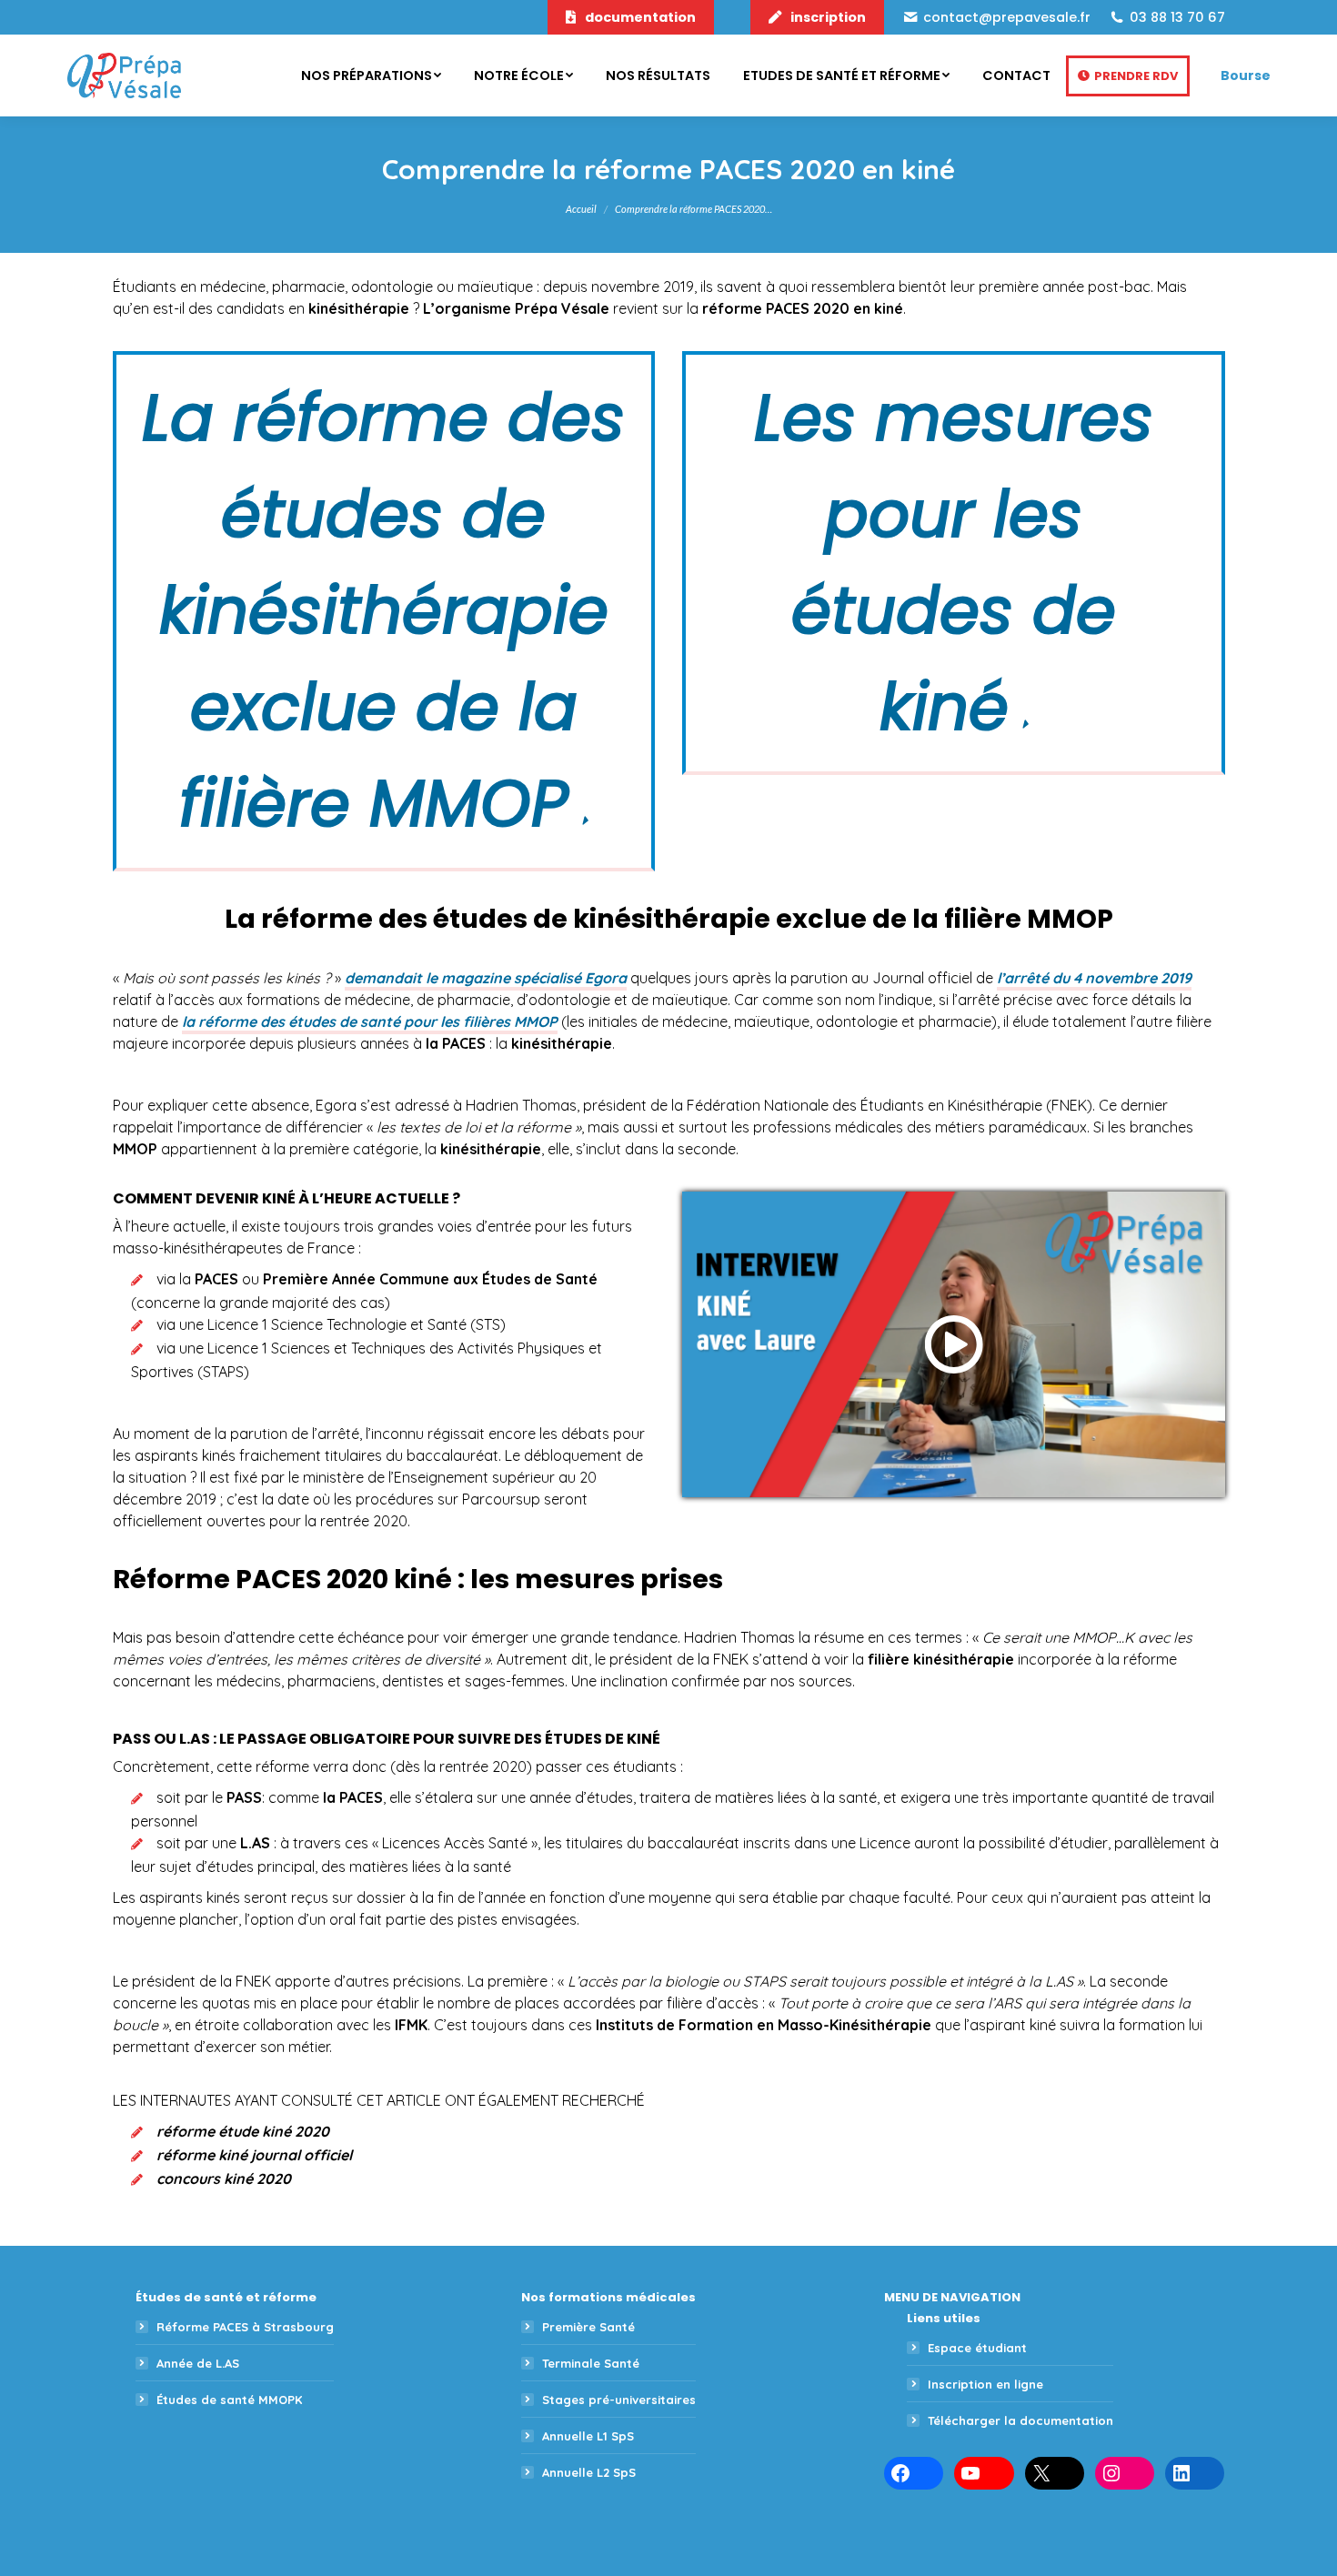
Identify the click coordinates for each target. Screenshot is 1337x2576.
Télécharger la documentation (1020, 2420)
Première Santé (588, 2327)
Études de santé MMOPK (229, 2400)
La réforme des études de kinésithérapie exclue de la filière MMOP (383, 611)
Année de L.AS (198, 2363)
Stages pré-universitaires (619, 2400)
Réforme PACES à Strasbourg (245, 2327)
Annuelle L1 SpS (588, 2436)
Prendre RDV (1136, 76)
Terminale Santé (591, 2363)
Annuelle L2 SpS (589, 2472)
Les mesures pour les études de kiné (954, 563)
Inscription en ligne (985, 2384)
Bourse (1246, 75)
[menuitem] (371, 75)
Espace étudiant (977, 2348)
